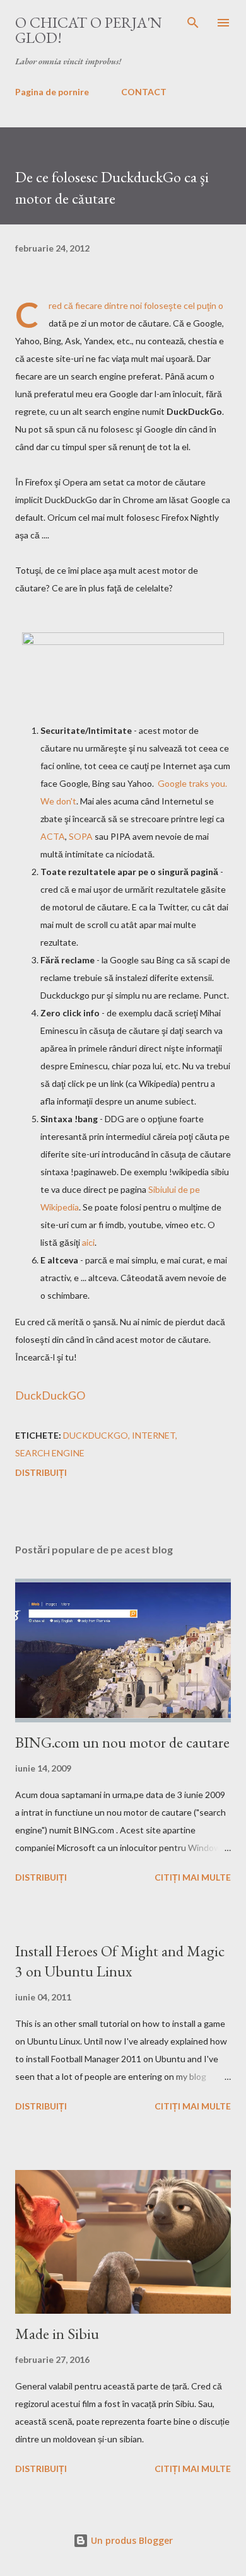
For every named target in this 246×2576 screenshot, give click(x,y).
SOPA (81, 836)
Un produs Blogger (131, 2540)
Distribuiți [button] (41, 1472)
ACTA (53, 836)
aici (88, 1242)
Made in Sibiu (57, 2334)
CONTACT (144, 92)
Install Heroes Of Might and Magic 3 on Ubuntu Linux (120, 1961)
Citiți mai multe (193, 1877)
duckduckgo (96, 1435)
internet (154, 1435)
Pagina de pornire (52, 92)
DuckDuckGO (50, 1395)
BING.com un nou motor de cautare (122, 1742)
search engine (50, 1453)
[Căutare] (193, 23)
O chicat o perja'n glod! (89, 30)
